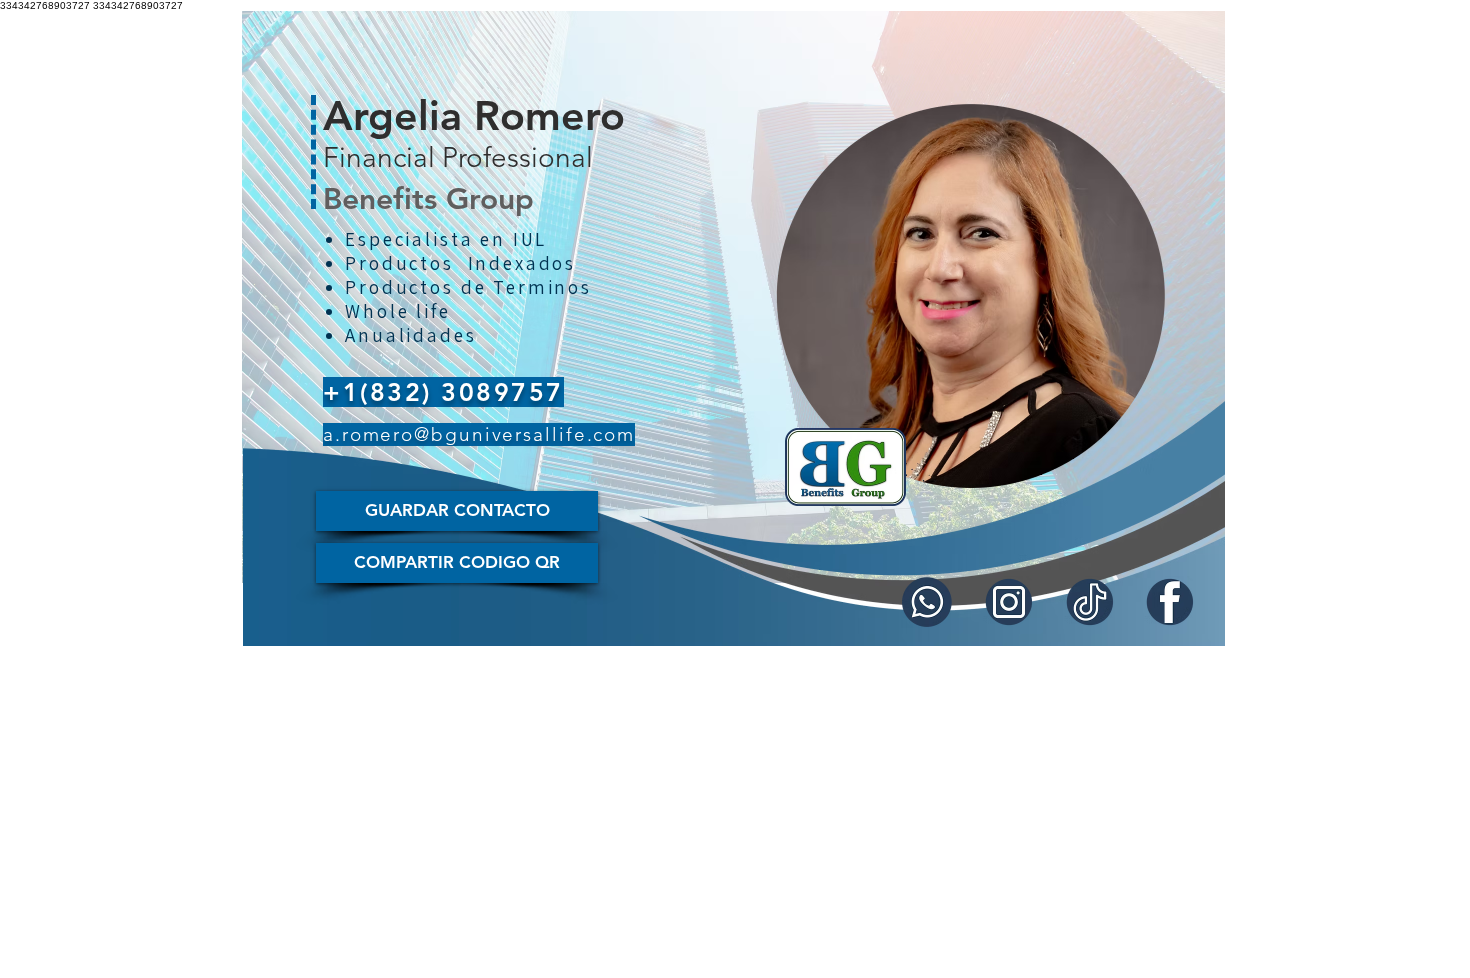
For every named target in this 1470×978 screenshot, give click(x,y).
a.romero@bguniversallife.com (479, 434)
